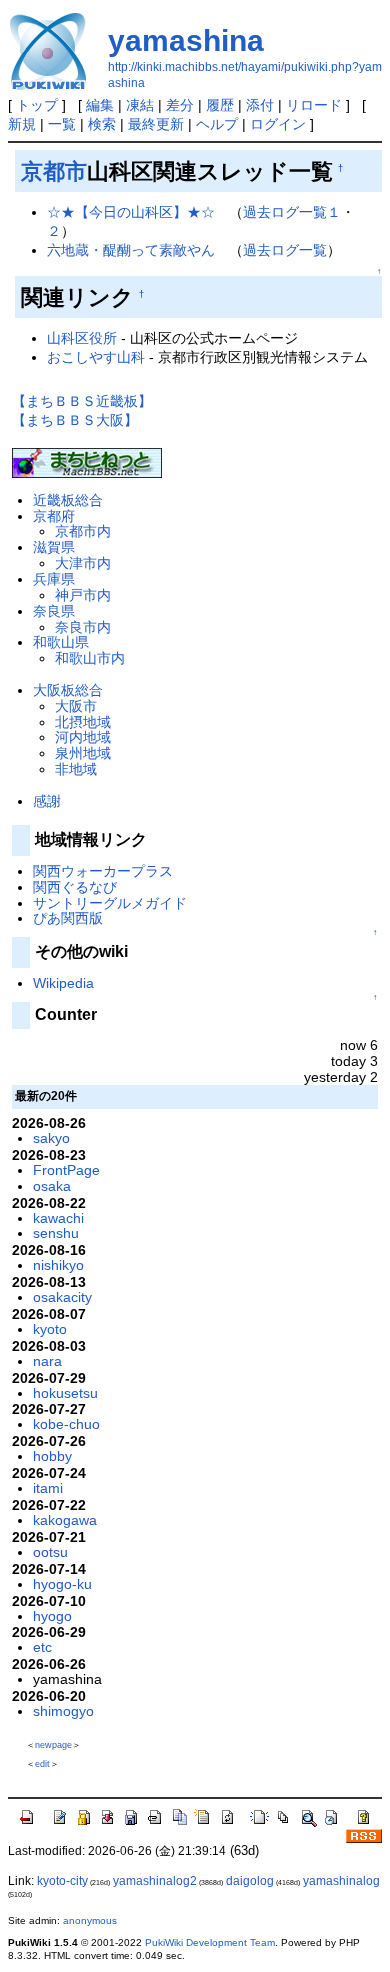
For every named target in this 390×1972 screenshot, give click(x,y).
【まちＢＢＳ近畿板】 (82, 401)
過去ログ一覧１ (292, 212)
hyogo (52, 1616)
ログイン (278, 124)
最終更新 (156, 124)
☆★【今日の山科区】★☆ (131, 212)
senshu (56, 1233)
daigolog (250, 1881)
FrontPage (66, 1170)
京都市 (54, 171)
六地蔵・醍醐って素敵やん (131, 250)
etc (42, 1647)
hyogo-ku (62, 1584)
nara (47, 1361)
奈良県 (54, 611)
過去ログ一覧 (285, 250)
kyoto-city (62, 1881)
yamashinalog (341, 1881)
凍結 (140, 105)
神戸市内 (83, 595)
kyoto (50, 1329)
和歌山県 (61, 642)
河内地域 (83, 737)
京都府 (54, 516)
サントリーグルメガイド (110, 903)
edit (42, 1764)
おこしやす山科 (96, 357)
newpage (53, 1745)
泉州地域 (83, 753)
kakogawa (65, 1520)
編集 (100, 105)
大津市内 (83, 563)
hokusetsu (65, 1393)
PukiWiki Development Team (210, 1942)
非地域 (76, 769)
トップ (37, 105)
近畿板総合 (68, 500)
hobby (52, 1456)
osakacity (62, 1297)
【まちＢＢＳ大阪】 (75, 420)
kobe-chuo (66, 1424)
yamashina (186, 40)
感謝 (47, 801)
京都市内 (83, 531)
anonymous (90, 1920)
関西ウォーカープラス (103, 871)
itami (48, 1488)
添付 (260, 105)
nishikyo (58, 1265)
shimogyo (63, 1711)
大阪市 (76, 706)
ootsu (50, 1552)
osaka (52, 1186)
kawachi (58, 1218)
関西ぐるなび (75, 887)
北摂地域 (83, 722)
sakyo (51, 1138)
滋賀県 (54, 547)
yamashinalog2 (155, 1881)
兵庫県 (54, 579)
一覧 (62, 124)
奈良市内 (83, 627)
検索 (102, 124)
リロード (314, 105)
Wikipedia (63, 983)
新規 (22, 124)
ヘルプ (217, 124)
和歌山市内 (90, 658)
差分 (180, 105)
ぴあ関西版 (68, 918)
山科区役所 (82, 338)
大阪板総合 (68, 690)
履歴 (220, 105)
